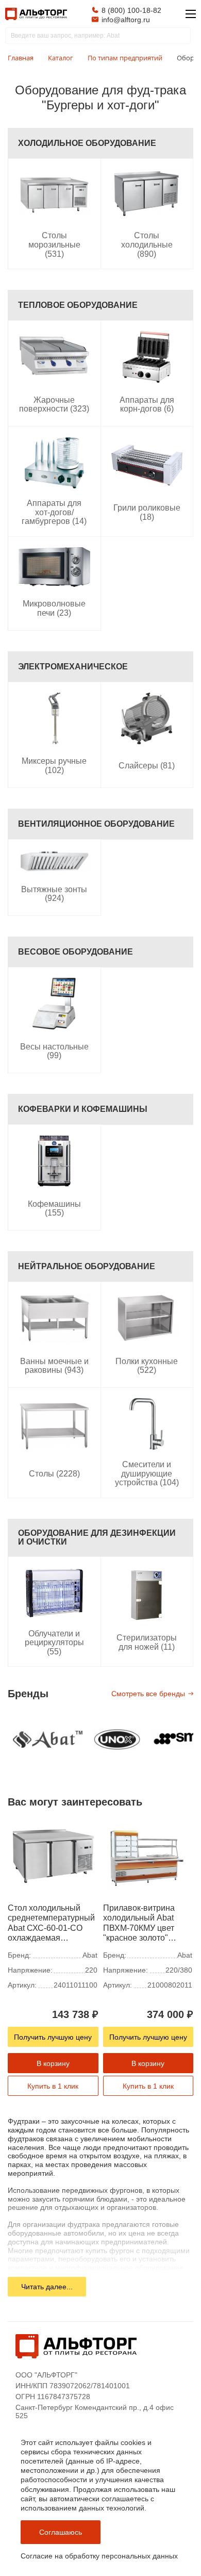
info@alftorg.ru (126, 20)
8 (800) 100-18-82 (131, 10)
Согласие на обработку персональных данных (99, 2556)
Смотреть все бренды (148, 1694)
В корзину (53, 2063)
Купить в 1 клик (53, 2086)
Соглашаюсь (61, 2532)
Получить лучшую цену (53, 2037)
